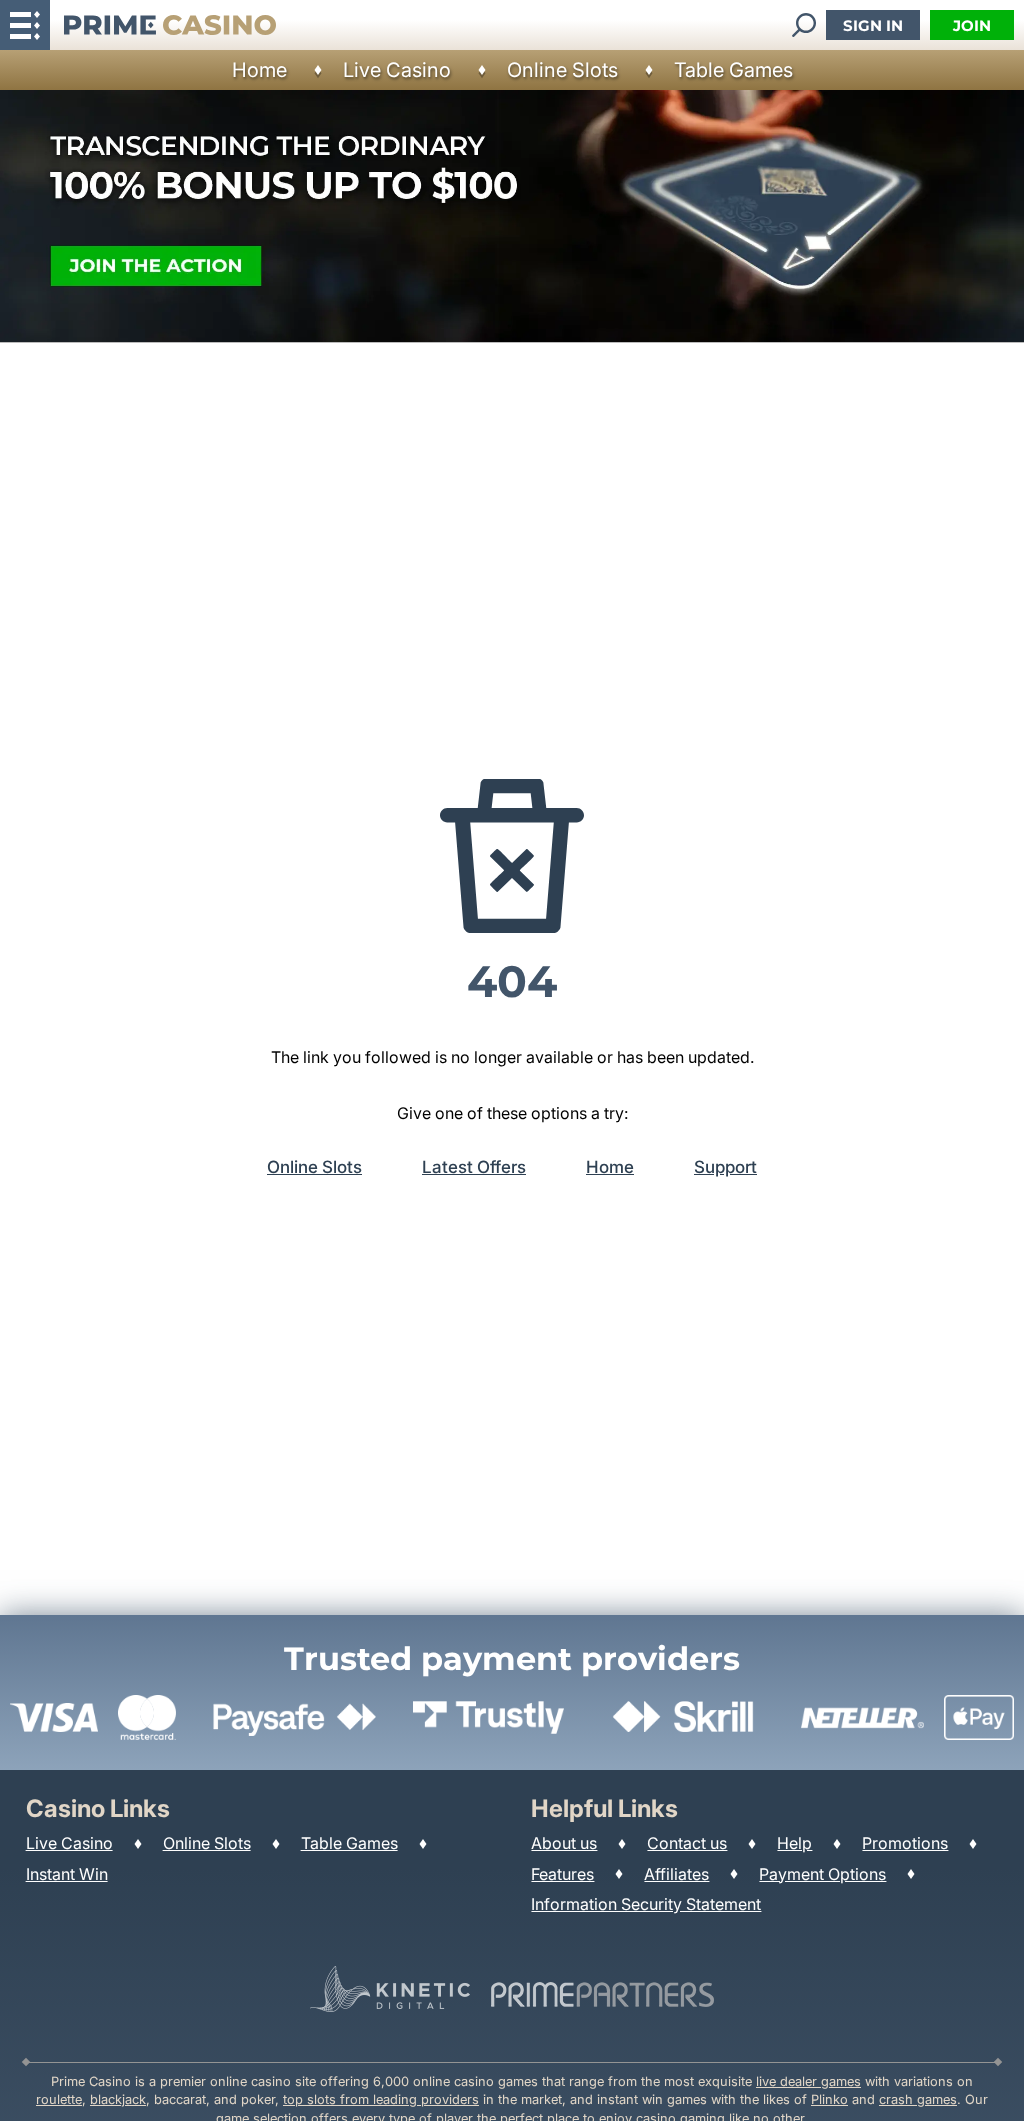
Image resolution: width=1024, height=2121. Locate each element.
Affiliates (676, 1874)
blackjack (118, 2099)
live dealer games (808, 2081)
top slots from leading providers (381, 2099)
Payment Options (822, 1874)
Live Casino (397, 70)
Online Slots (562, 70)
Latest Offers (474, 1167)
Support (725, 1167)
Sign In (873, 25)
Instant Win (67, 1874)
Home (259, 70)
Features (562, 1874)
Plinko (829, 2099)
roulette (59, 2099)
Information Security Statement (646, 1904)
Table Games (733, 70)
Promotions (905, 1843)
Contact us (687, 1843)
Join (972, 25)
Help (794, 1843)
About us (564, 1843)
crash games (918, 2099)
